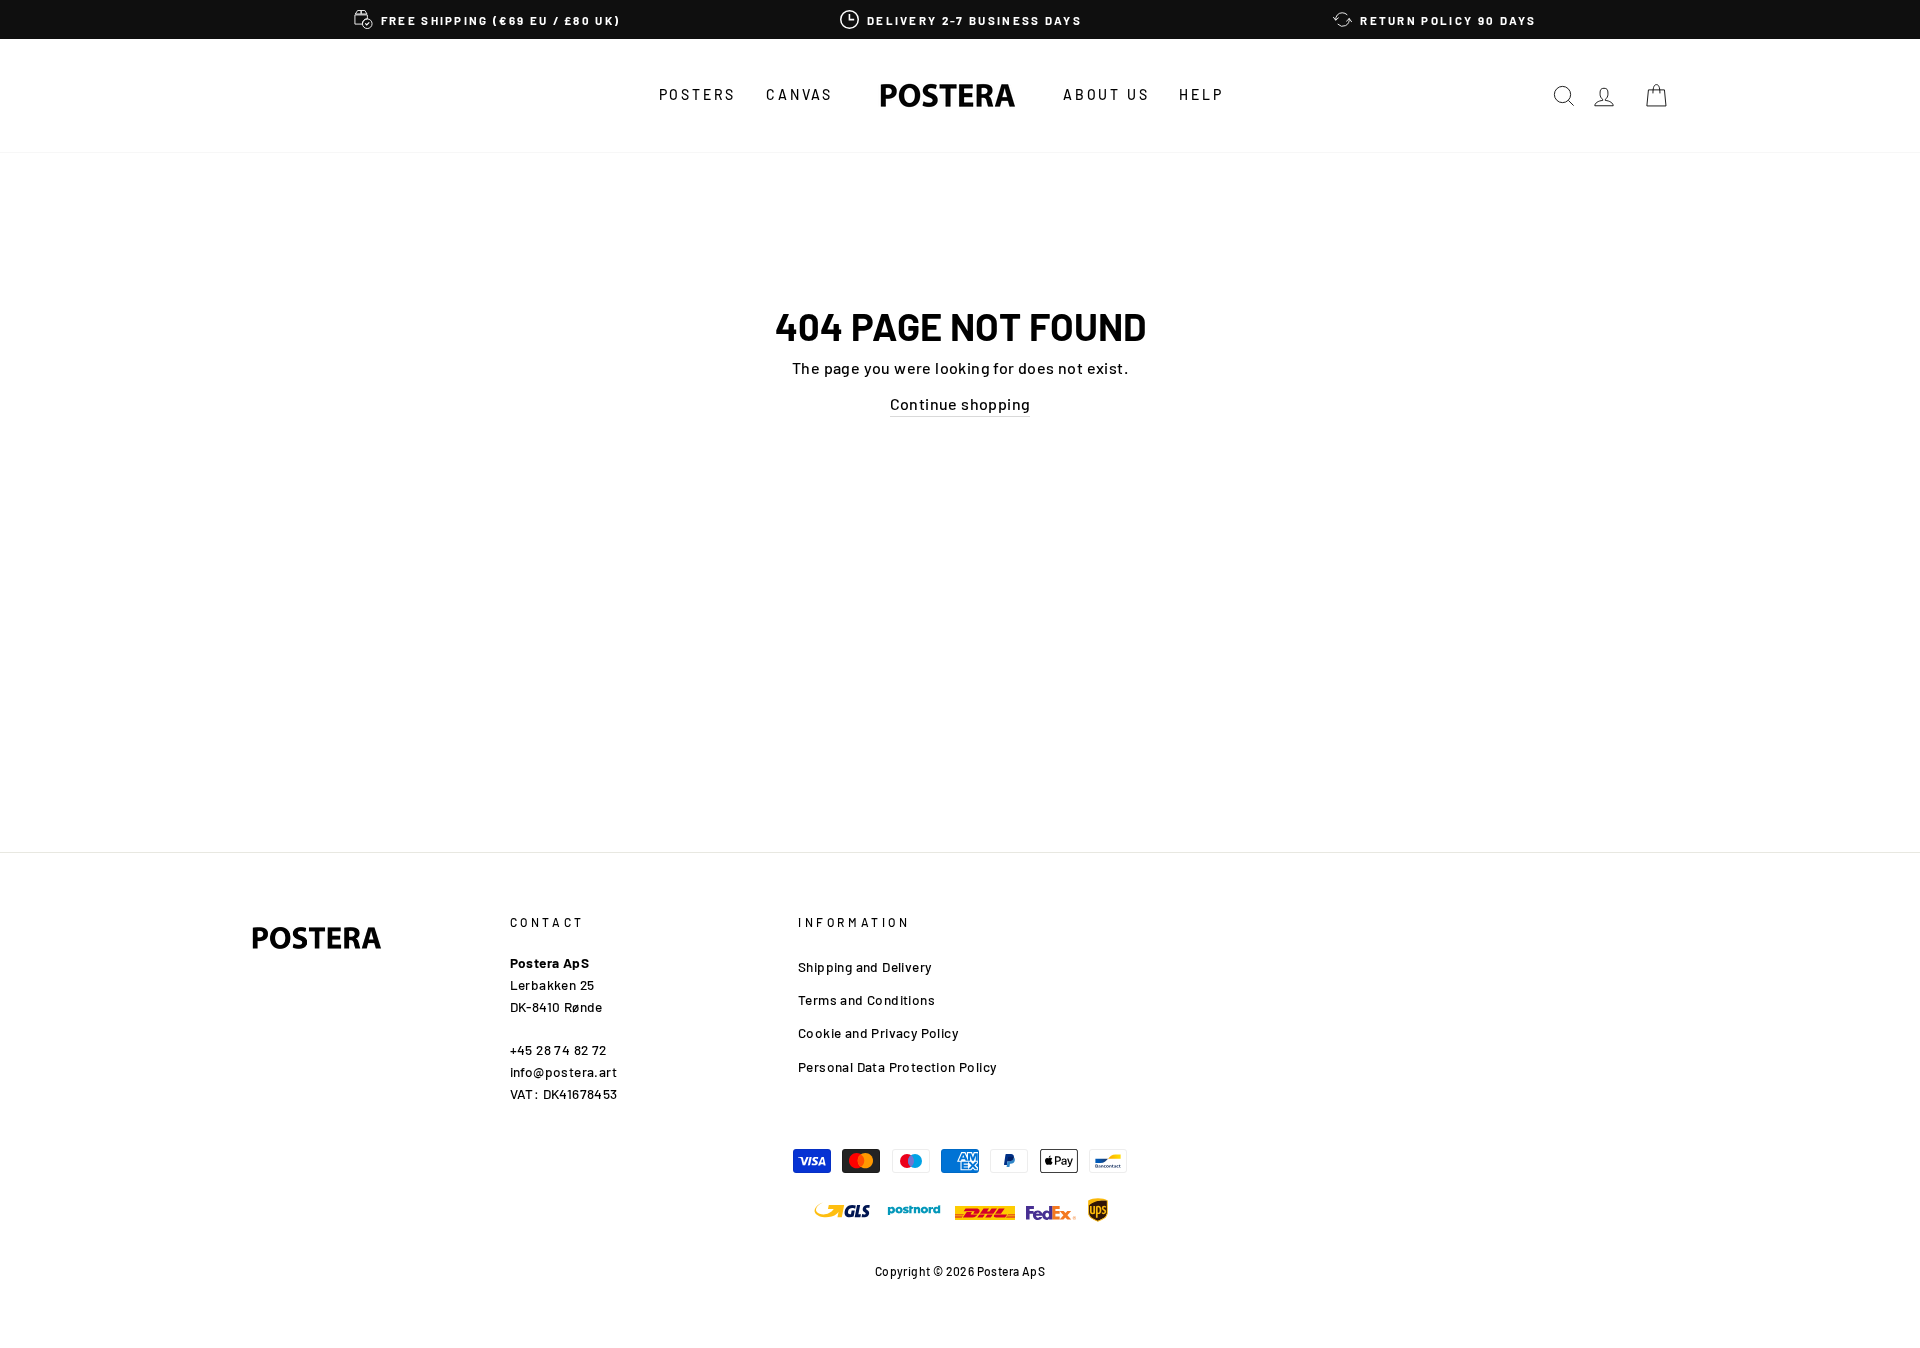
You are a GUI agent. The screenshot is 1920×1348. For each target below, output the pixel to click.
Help (1201, 94)
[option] (487, 19)
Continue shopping (960, 403)
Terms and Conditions (866, 999)
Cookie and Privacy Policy (878, 1032)
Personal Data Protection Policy (897, 1066)
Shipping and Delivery (864, 966)
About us (1106, 94)
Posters (698, 94)
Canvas (799, 94)
